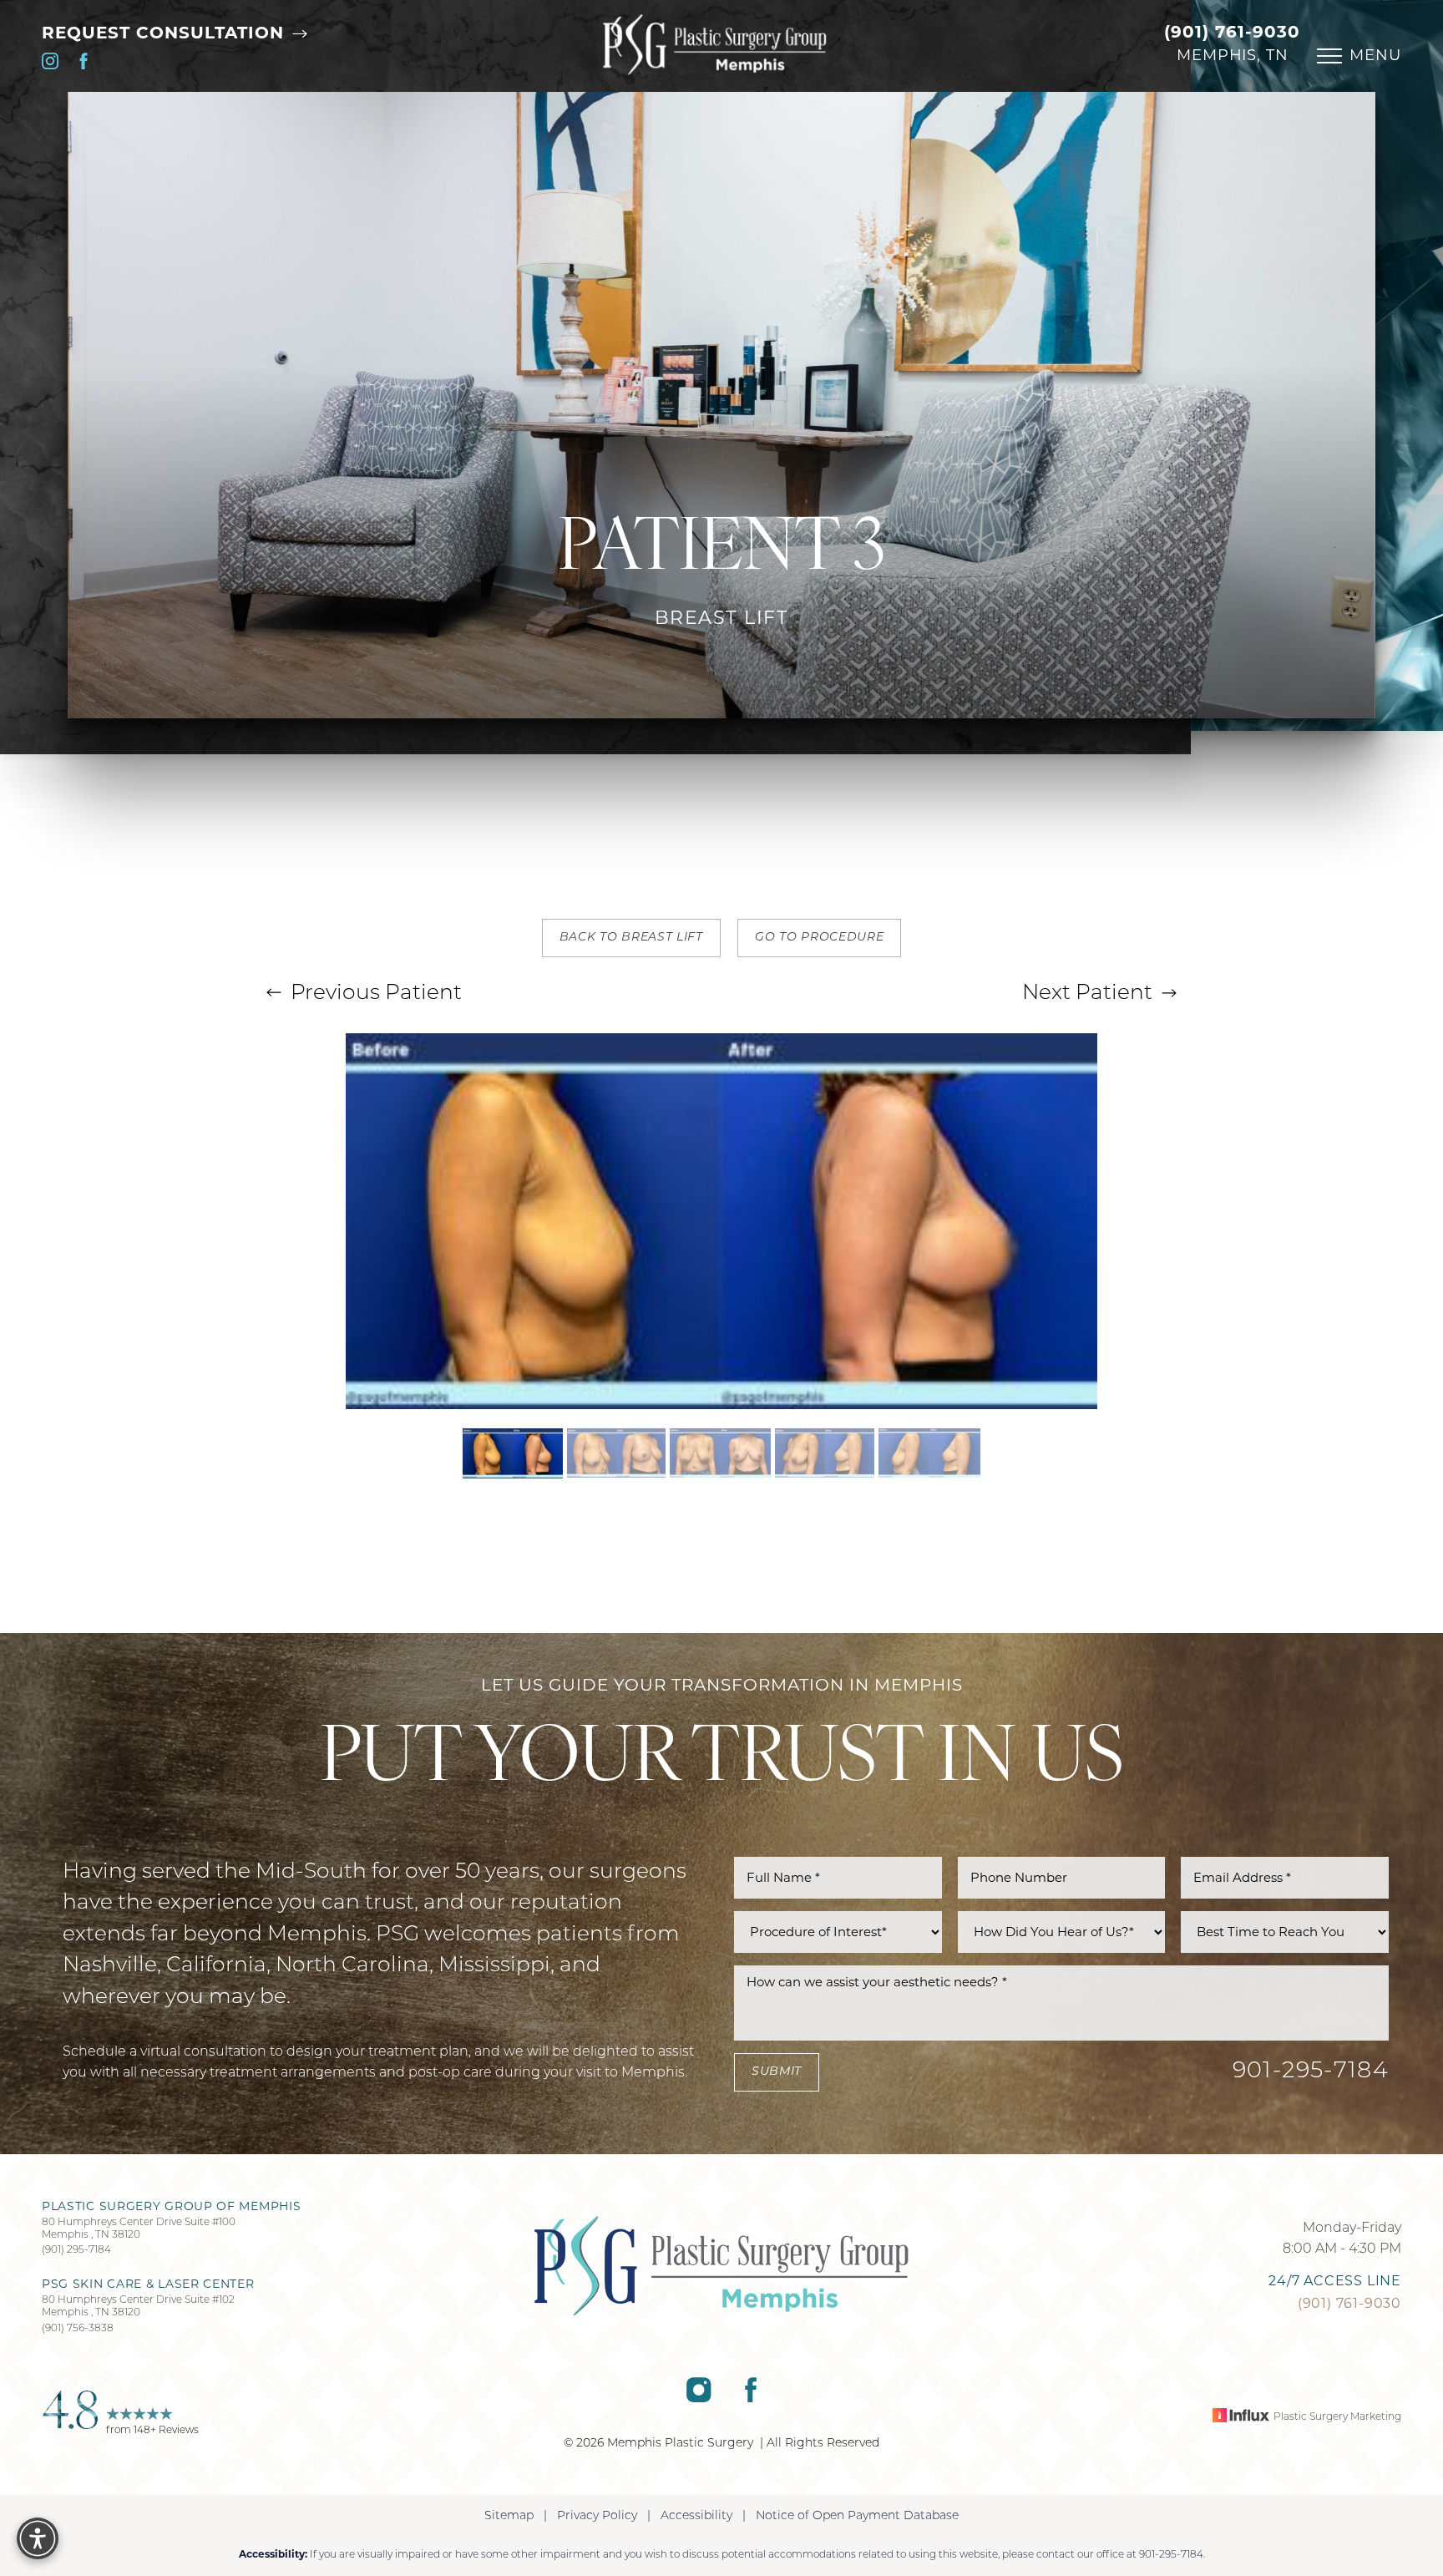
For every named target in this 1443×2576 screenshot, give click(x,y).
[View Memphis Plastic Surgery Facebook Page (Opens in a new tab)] (84, 65)
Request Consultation (166, 33)
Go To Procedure (820, 938)
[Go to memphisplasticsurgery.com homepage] (714, 45)
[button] (1329, 56)
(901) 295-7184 (76, 2250)
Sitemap (509, 2516)
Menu (1375, 55)
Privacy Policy (597, 2516)
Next (1087, 994)
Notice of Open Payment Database (857, 2516)
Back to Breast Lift (631, 938)
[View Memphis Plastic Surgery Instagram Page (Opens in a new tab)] (50, 65)
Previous (374, 994)
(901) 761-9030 (1232, 32)
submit (777, 2072)
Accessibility (696, 2516)
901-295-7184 (1311, 2072)
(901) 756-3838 (78, 2329)
